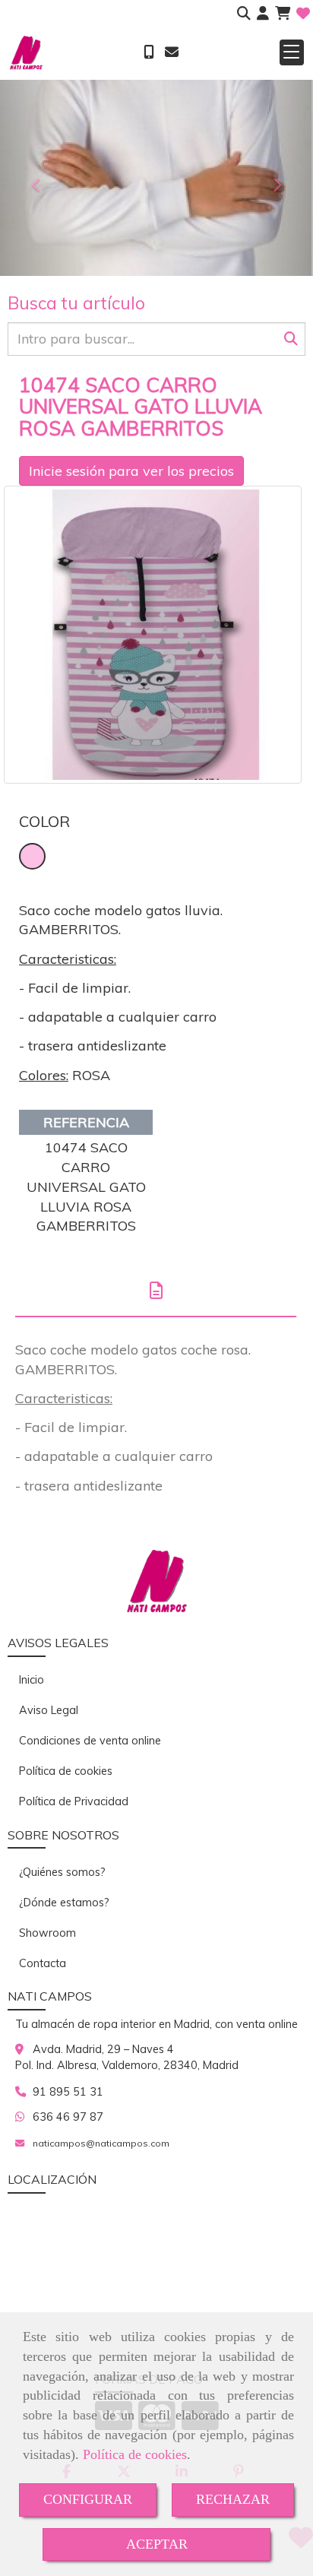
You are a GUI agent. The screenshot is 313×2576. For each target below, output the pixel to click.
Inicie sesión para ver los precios (131, 471)
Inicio (32, 1680)
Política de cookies (135, 2454)
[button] (263, 14)
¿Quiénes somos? (62, 1872)
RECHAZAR (233, 2499)
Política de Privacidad (74, 1801)
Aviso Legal (49, 1710)
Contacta (43, 1963)
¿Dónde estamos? (64, 1903)
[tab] (156, 1290)
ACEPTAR (157, 2544)
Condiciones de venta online (90, 1741)
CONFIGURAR (88, 2499)
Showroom (47, 1933)
